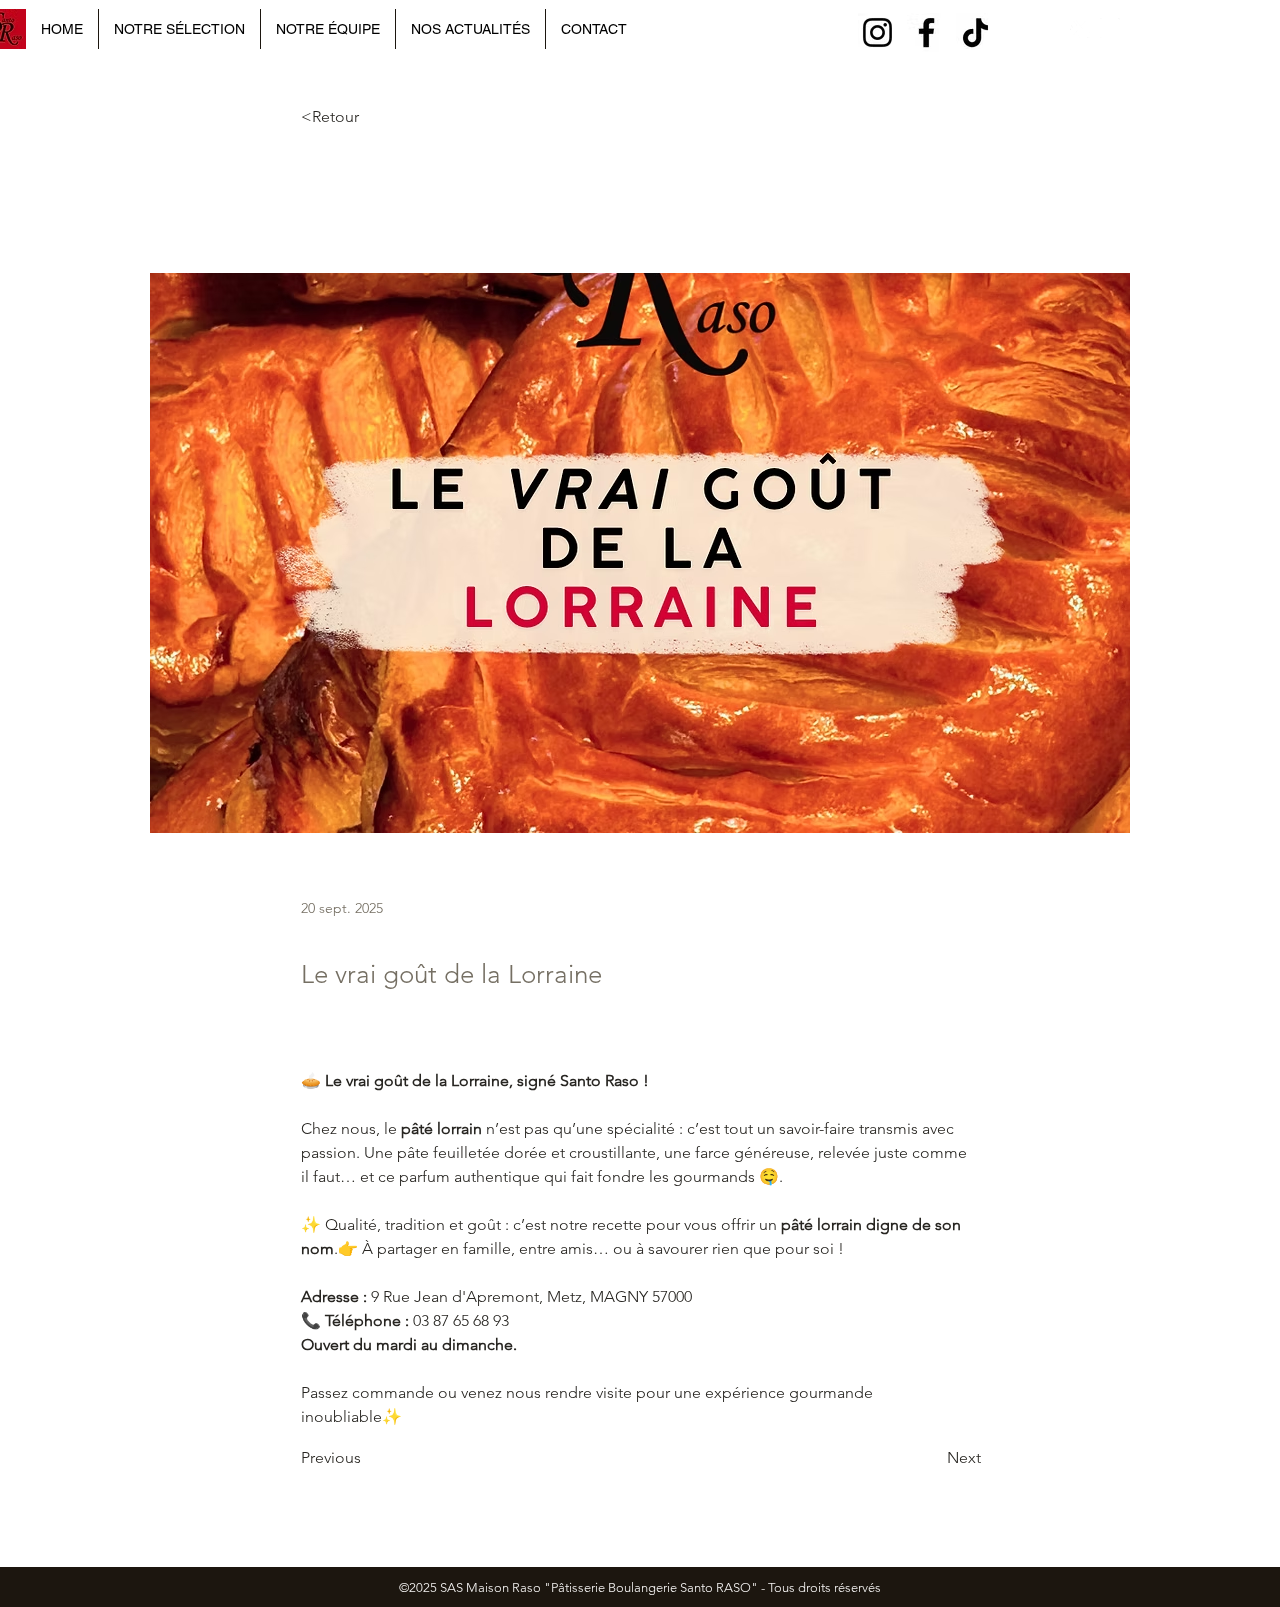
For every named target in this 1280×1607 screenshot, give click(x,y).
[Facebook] (926, 32)
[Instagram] (877, 32)
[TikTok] (975, 32)
